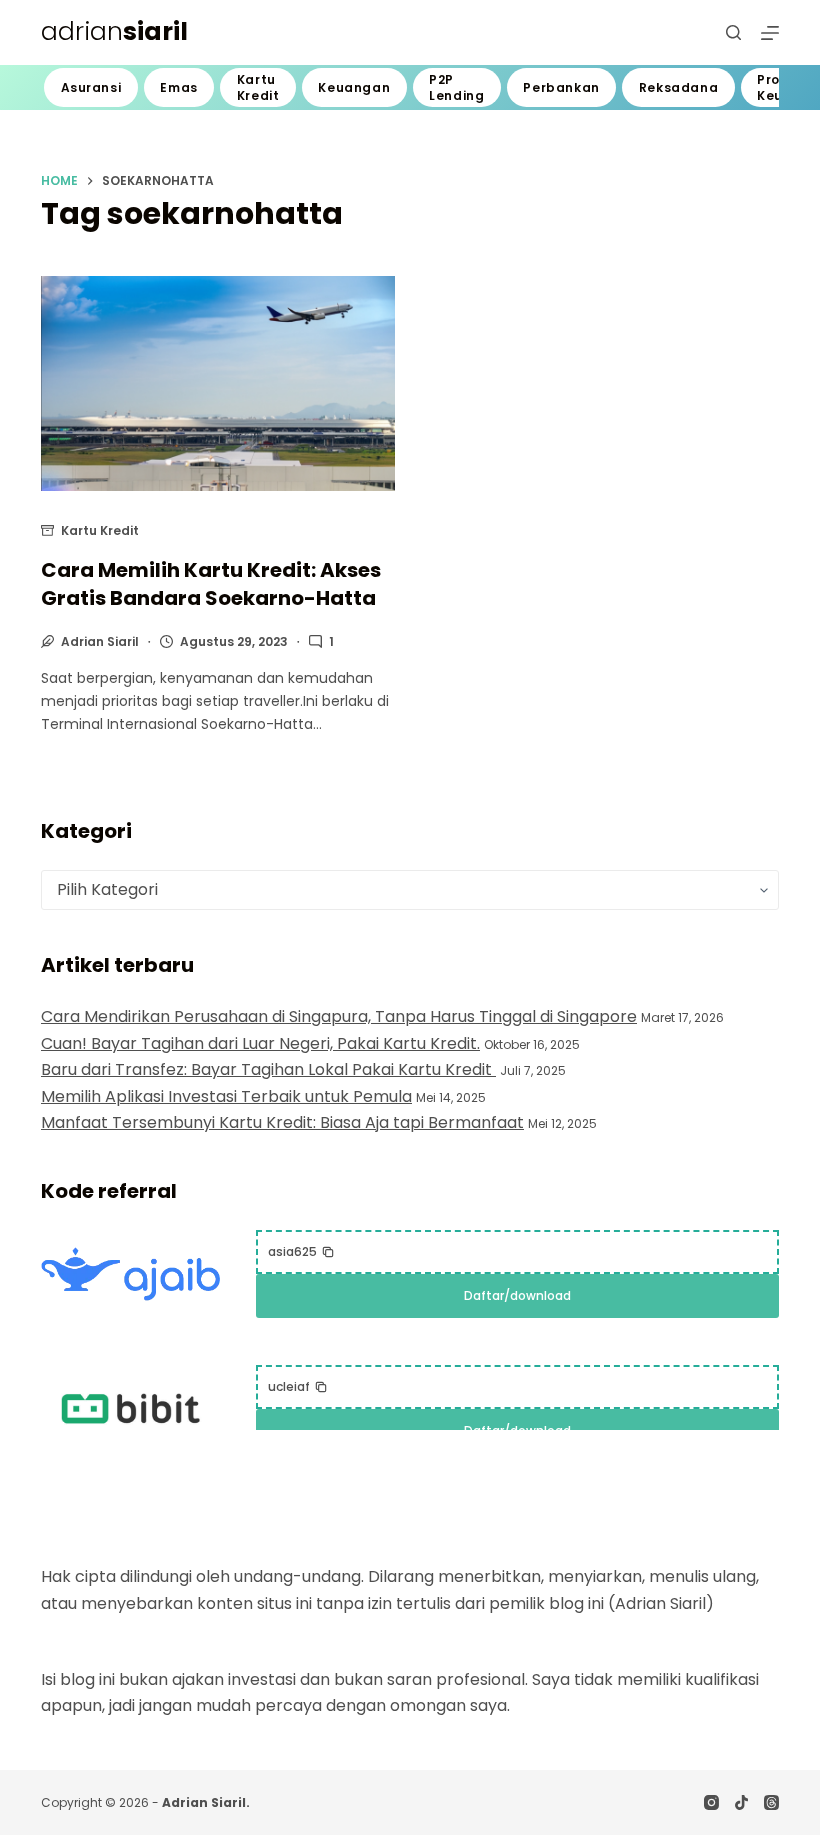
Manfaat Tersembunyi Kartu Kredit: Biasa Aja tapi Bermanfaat (282, 1122)
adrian (114, 31)
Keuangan (354, 87)
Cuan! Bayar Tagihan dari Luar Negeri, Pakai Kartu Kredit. (260, 1043)
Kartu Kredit (258, 87)
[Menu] (770, 33)
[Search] (733, 32)
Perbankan (561, 87)
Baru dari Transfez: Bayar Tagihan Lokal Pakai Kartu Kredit (268, 1069)
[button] (301, 1252)
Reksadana (678, 87)
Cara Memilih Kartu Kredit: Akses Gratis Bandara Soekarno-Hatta (211, 584)
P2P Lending (456, 87)
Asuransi (91, 87)
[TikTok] (741, 1802)
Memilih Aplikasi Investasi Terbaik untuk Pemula (226, 1096)
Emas (178, 87)
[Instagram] (711, 1802)
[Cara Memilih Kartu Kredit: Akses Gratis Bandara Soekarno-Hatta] (218, 384)
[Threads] (771, 1802)
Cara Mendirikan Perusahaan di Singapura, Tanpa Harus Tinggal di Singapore (339, 1016)
